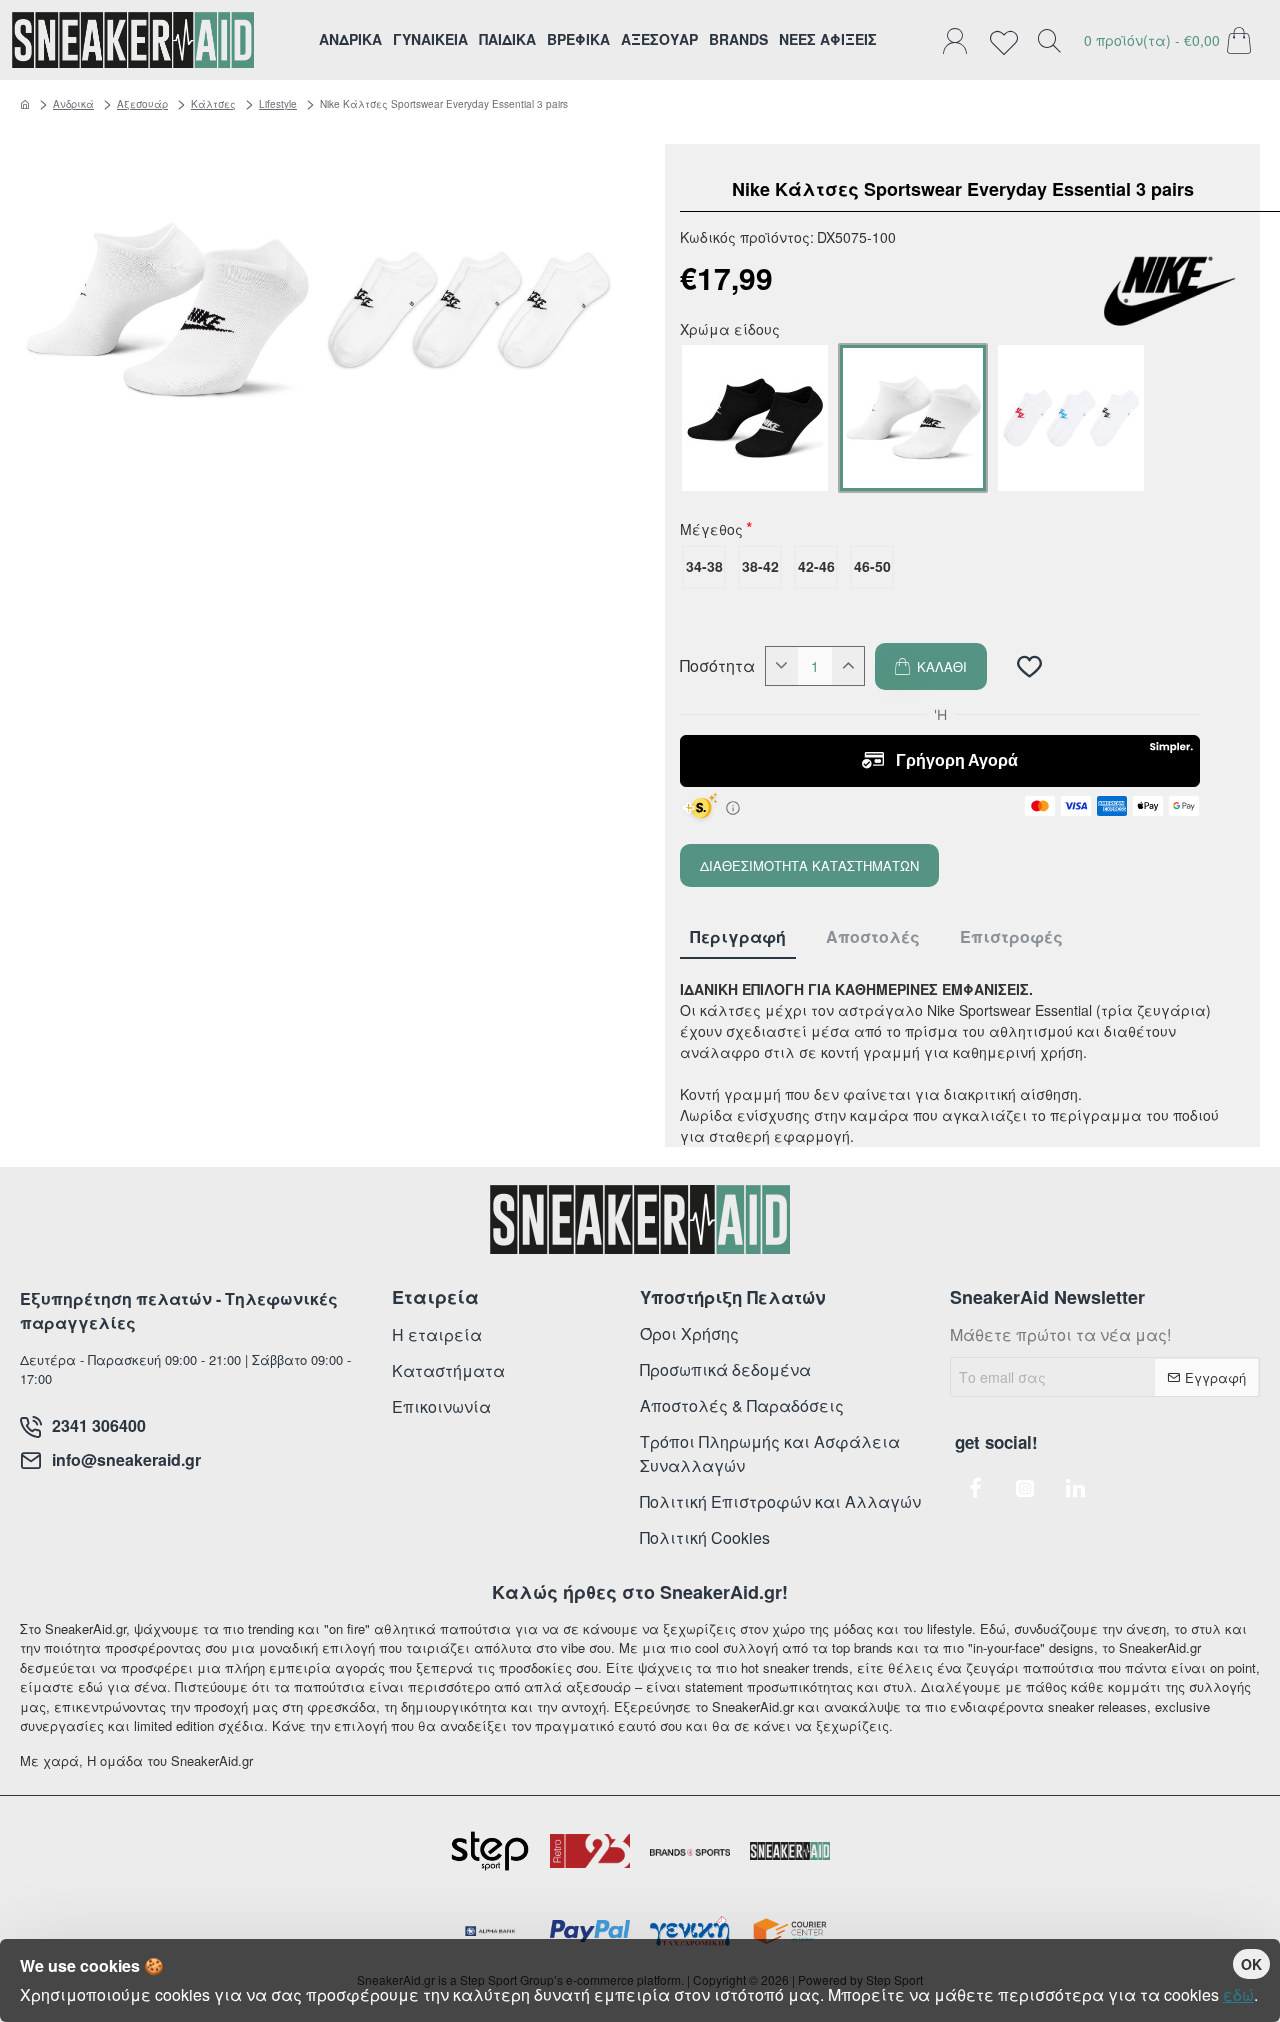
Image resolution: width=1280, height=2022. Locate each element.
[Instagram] (1025, 1488)
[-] (782, 666)
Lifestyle (278, 104)
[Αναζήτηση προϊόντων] (1049, 40)
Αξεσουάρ (142, 104)
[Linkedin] (1075, 1488)
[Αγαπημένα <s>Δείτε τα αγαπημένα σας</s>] (1009, 40)
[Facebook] (975, 1488)
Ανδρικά (73, 104)
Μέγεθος (711, 531)
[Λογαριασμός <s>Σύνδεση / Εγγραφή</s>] (960, 40)
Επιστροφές (1011, 937)
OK (1251, 1964)
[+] (848, 666)
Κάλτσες (213, 104)
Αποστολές (873, 937)
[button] (931, 666)
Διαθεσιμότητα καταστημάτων (809, 865)
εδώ (1238, 1994)
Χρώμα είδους (730, 331)
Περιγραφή (738, 937)
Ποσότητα (717, 666)
